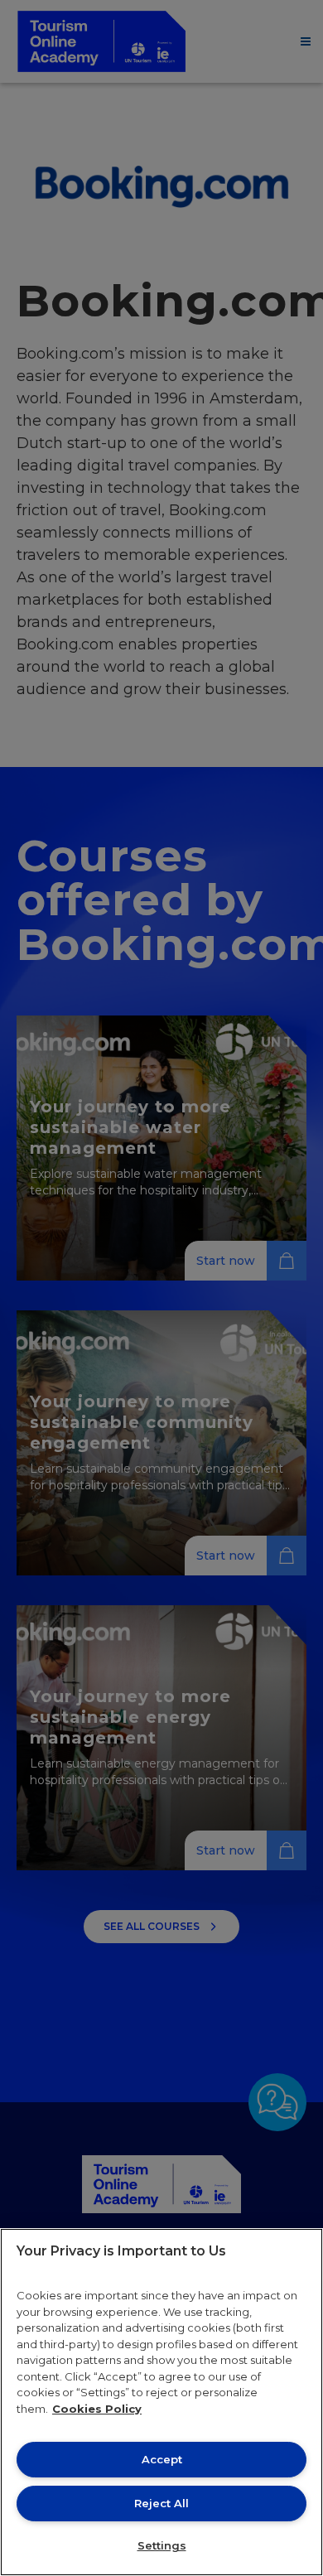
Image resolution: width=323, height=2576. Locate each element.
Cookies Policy (97, 2409)
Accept (162, 2459)
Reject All (161, 2503)
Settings (162, 2545)
